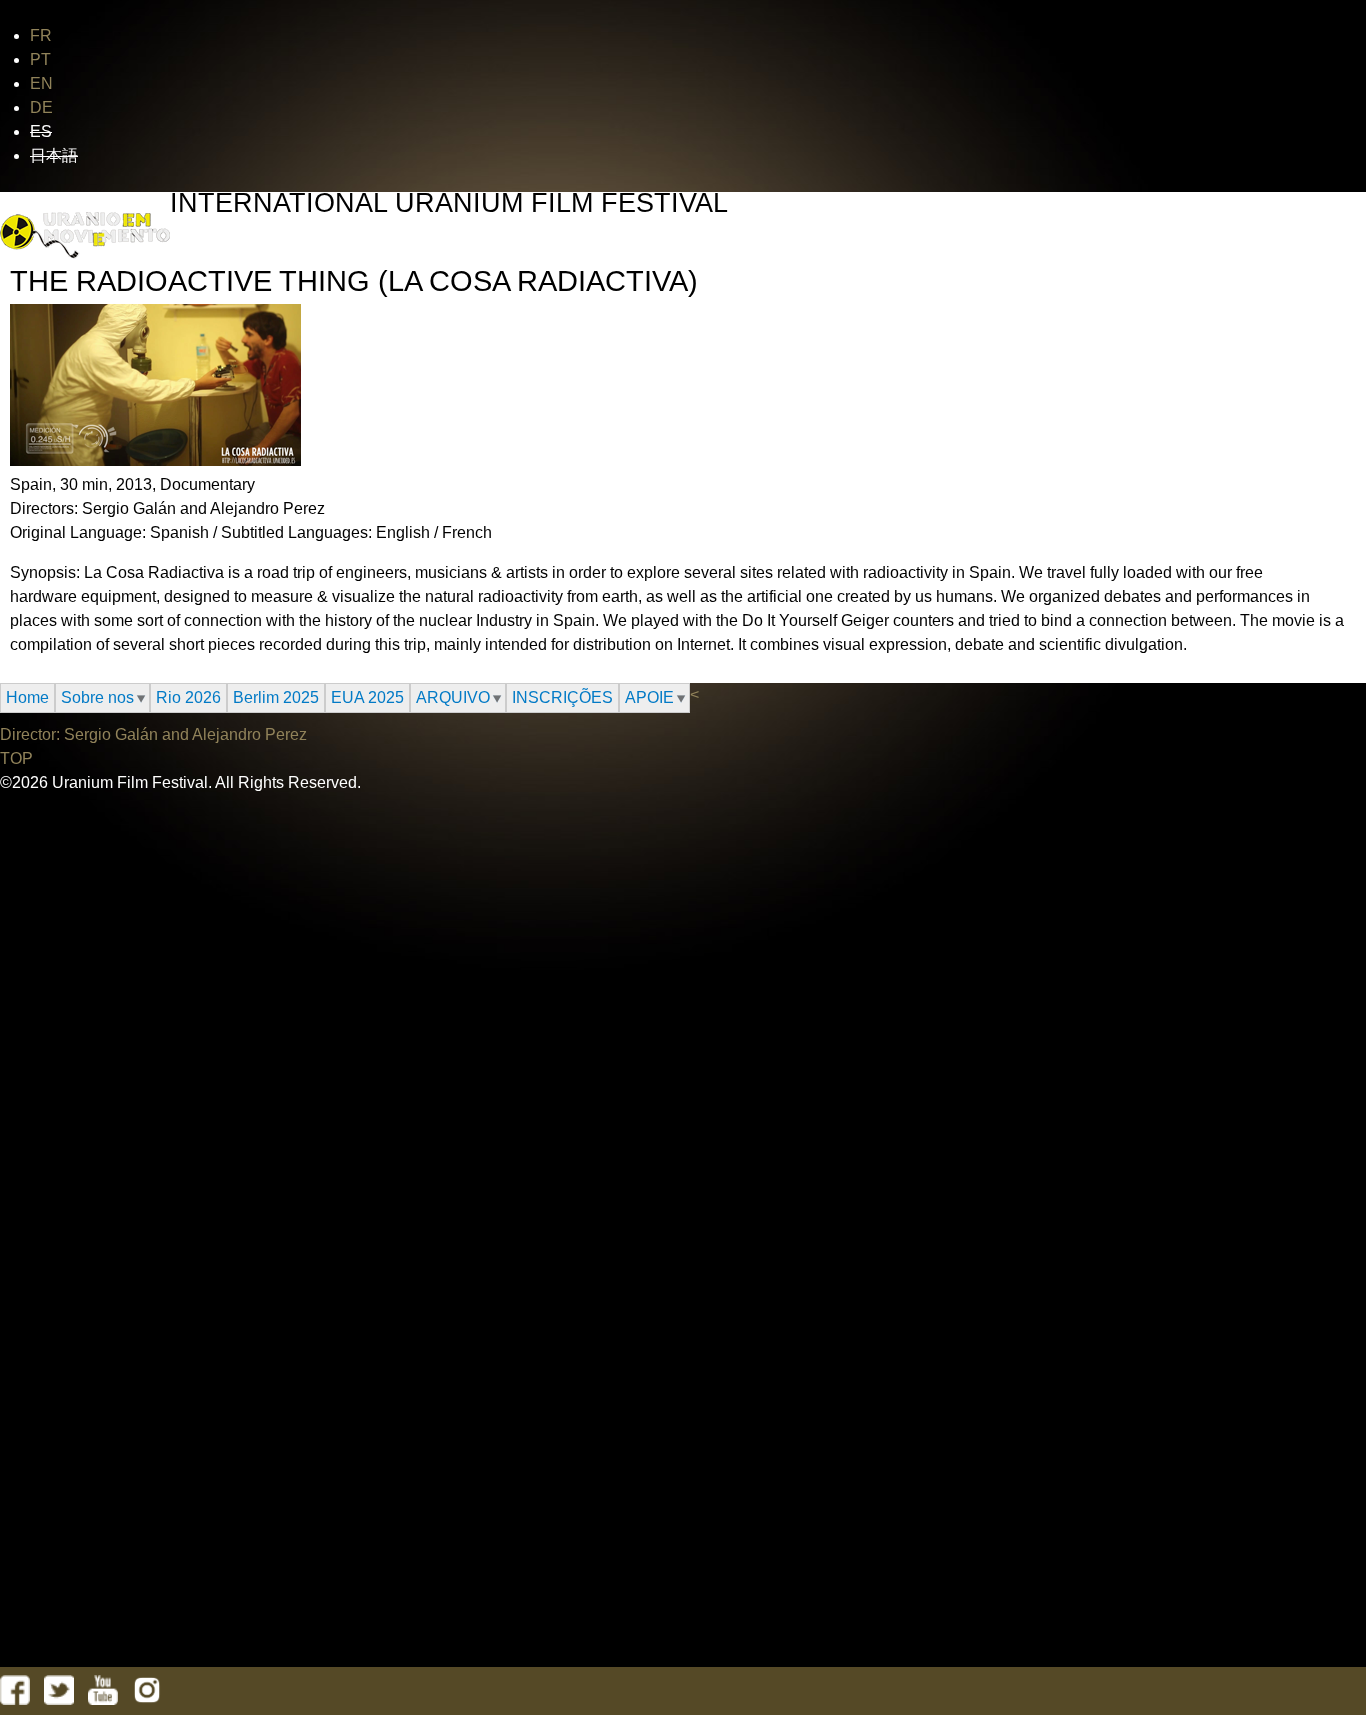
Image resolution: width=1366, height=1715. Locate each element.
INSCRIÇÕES (562, 697)
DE (41, 107)
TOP (16, 758)
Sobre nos (97, 697)
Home (27, 697)
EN (41, 83)
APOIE (649, 697)
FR (41, 35)
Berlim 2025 (276, 697)
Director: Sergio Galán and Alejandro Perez (153, 734)
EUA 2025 (367, 697)
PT (40, 59)
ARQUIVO (453, 697)
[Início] (85, 235)
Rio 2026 (188, 697)
